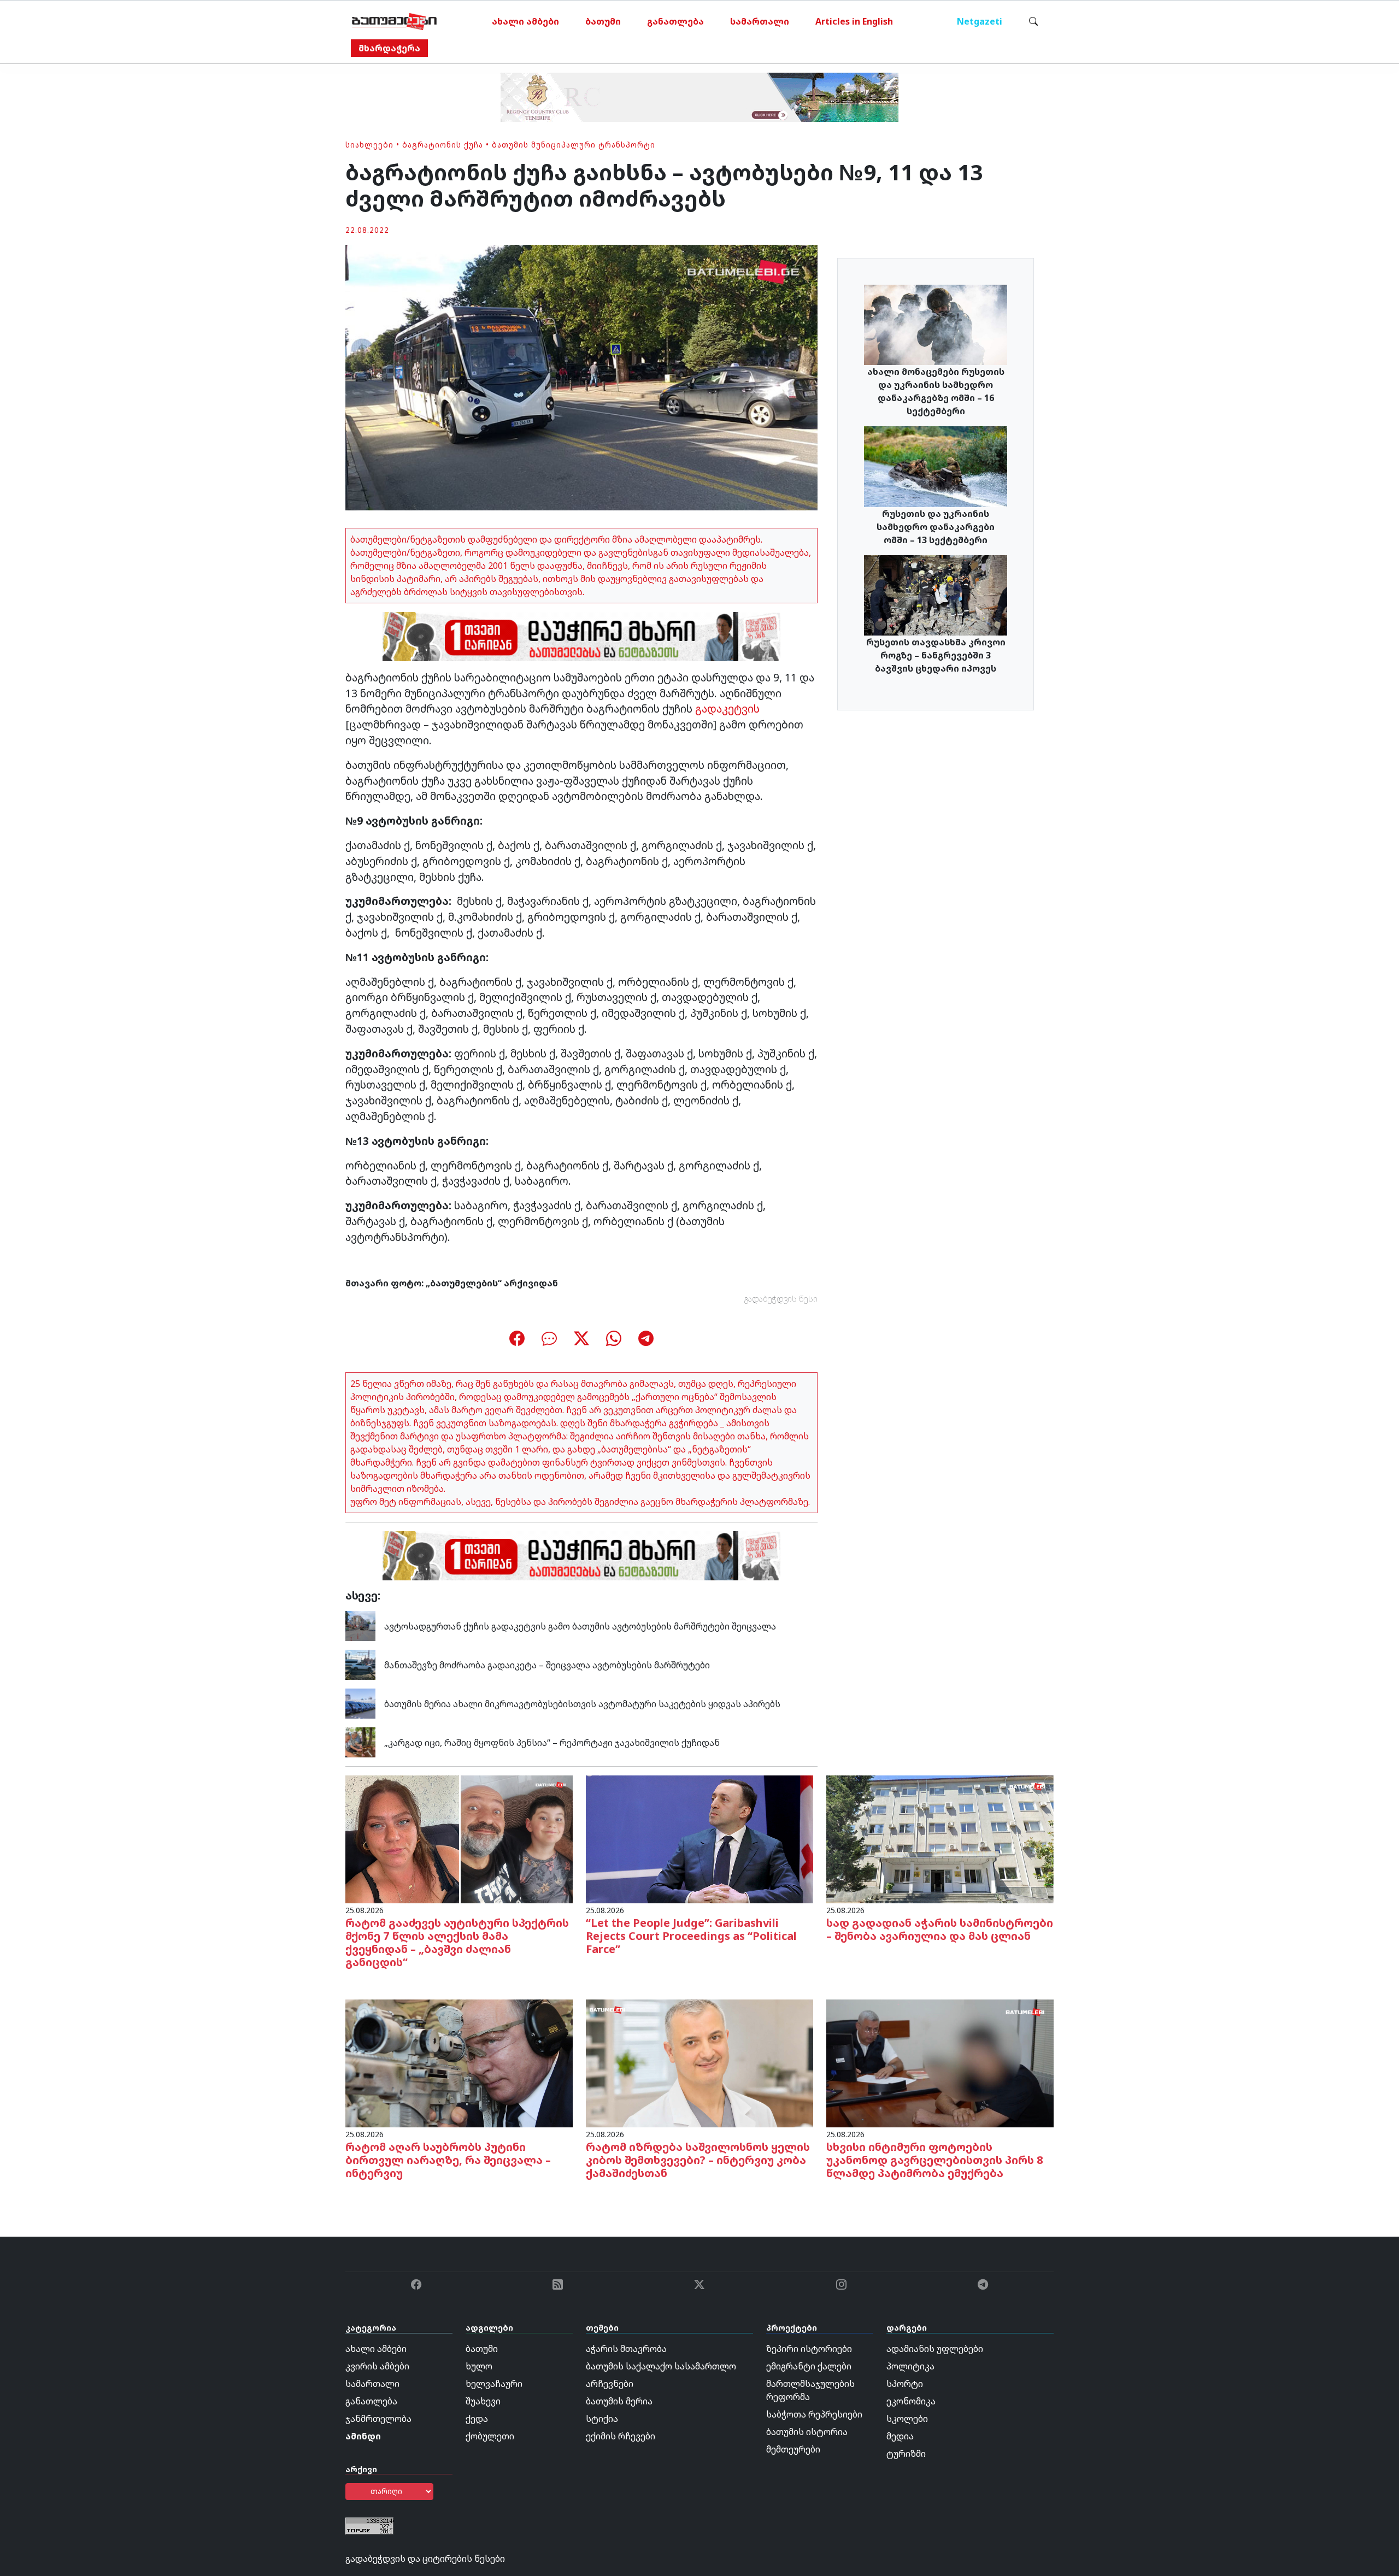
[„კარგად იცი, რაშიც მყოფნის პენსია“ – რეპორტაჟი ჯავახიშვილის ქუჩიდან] (360, 1742)
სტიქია (602, 2419)
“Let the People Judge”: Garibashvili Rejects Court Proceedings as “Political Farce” (691, 1936)
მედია (900, 2436)
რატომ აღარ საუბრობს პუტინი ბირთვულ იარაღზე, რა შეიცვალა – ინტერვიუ (448, 2160)
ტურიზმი (906, 2454)
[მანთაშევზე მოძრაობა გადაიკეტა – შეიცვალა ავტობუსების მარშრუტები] (360, 1664)
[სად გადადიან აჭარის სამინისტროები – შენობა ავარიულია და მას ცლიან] (940, 1839)
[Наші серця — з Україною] (394, 21)
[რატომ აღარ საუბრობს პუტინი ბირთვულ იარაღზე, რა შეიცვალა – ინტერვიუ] (459, 2063)
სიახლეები (369, 145)
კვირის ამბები (377, 2366)
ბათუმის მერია (619, 2401)
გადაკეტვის (727, 708)
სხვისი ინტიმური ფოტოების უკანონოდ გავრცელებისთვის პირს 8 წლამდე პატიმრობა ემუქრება (935, 2160)
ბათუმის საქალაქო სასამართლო (661, 2366)
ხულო (479, 2366)
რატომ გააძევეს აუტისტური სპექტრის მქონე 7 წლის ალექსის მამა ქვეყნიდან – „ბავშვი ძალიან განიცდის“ (457, 1942)
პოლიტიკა (910, 2366)
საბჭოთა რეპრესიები (814, 2414)
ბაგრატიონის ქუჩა (443, 145)
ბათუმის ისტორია (807, 2432)
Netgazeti (980, 21)
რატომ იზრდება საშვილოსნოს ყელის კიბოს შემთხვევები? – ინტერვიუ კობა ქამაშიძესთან (698, 2160)
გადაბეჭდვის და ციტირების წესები (425, 2559)
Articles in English (854, 21)
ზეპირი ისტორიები (809, 2349)
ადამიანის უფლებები (935, 2349)
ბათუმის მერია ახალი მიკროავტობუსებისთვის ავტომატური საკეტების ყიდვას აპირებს (583, 1704)
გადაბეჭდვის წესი (781, 1299)
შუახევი (483, 2401)
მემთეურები (793, 2449)
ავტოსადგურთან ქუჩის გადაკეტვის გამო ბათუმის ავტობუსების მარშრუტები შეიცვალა (580, 1626)
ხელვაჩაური (494, 2384)
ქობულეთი (490, 2436)
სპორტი (905, 2384)
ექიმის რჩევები (621, 2436)
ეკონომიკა (911, 2401)
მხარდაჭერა (389, 48)
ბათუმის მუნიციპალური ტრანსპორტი (574, 145)
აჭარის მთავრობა (626, 2349)
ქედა (477, 2419)
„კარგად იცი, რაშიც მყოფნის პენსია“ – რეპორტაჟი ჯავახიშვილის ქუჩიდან (552, 1743)
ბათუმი (603, 21)
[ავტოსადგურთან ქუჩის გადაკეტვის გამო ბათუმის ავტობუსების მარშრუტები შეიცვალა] (360, 1625)
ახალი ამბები (525, 21)
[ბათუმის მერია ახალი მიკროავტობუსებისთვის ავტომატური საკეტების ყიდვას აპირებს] (360, 1703)
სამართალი (760, 21)
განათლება (675, 21)
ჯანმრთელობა (378, 2419)
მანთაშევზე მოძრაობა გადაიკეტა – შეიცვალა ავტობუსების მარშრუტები (547, 1665)
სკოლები (907, 2419)
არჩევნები (610, 2384)
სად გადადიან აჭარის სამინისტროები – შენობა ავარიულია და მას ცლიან (940, 1929)
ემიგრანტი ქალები (809, 2366)
